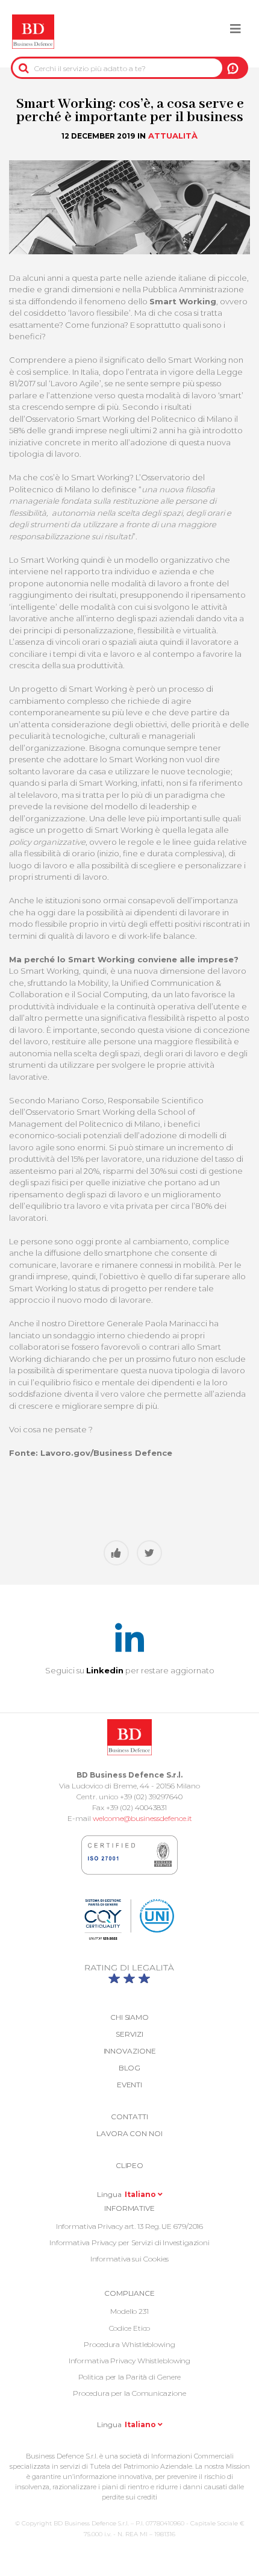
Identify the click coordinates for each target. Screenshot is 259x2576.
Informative (129, 2208)
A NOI (233, 68)
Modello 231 (129, 2311)
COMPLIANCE (129, 2293)
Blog (130, 2068)
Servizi (129, 2034)
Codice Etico (130, 2328)
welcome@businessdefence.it (142, 1818)
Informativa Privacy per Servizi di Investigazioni (129, 2242)
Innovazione (130, 2051)
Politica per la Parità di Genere (130, 2377)
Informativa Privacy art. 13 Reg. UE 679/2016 (130, 2226)
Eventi (129, 2085)
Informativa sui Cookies (130, 2259)
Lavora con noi (129, 2133)
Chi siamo (129, 2017)
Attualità (173, 136)
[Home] (33, 32)
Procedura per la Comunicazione (129, 2393)
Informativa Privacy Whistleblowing (130, 2361)
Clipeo (129, 2165)
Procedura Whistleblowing (129, 2344)
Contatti (129, 2117)
